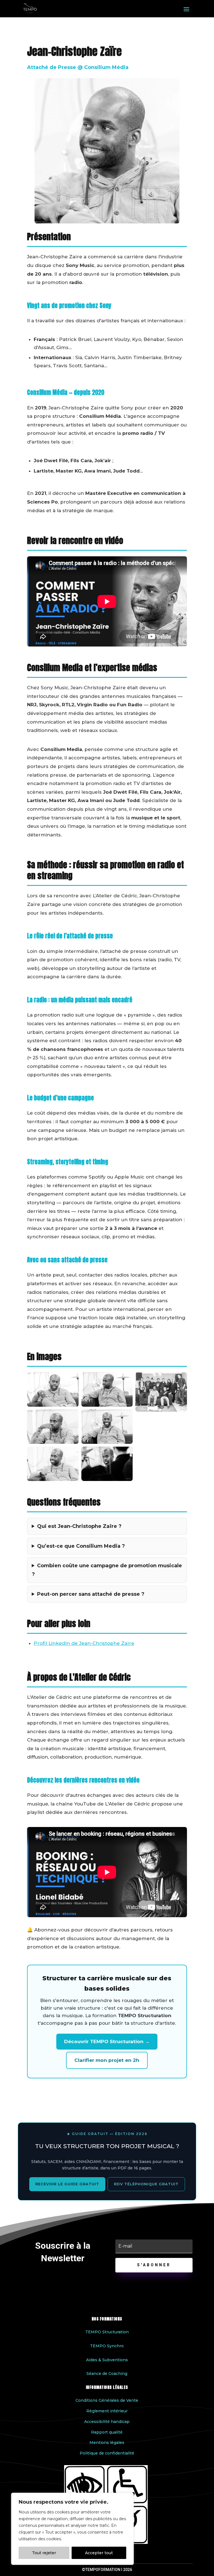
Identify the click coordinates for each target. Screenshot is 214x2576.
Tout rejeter (44, 2553)
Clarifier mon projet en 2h (107, 2060)
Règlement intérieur (107, 2411)
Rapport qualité (107, 2432)
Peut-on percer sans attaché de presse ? (91, 1594)
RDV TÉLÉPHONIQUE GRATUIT (146, 2184)
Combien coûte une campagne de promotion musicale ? (107, 1570)
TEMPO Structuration (107, 2332)
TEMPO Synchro (107, 2346)
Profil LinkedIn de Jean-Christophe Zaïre (84, 1643)
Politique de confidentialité (107, 2453)
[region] (72, 2529)
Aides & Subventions (107, 2360)
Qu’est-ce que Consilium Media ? (81, 1546)
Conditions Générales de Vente (107, 2400)
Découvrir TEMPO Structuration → (107, 2041)
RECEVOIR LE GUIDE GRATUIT (67, 2184)
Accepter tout (99, 2553)
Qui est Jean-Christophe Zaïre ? (79, 1526)
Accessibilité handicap (107, 2422)
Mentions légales (107, 2443)
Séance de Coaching (107, 2374)
